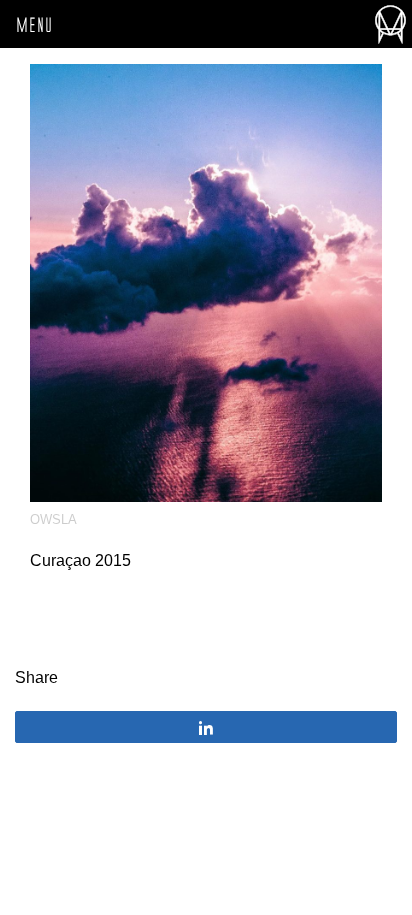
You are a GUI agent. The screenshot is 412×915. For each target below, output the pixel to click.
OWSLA (53, 519)
